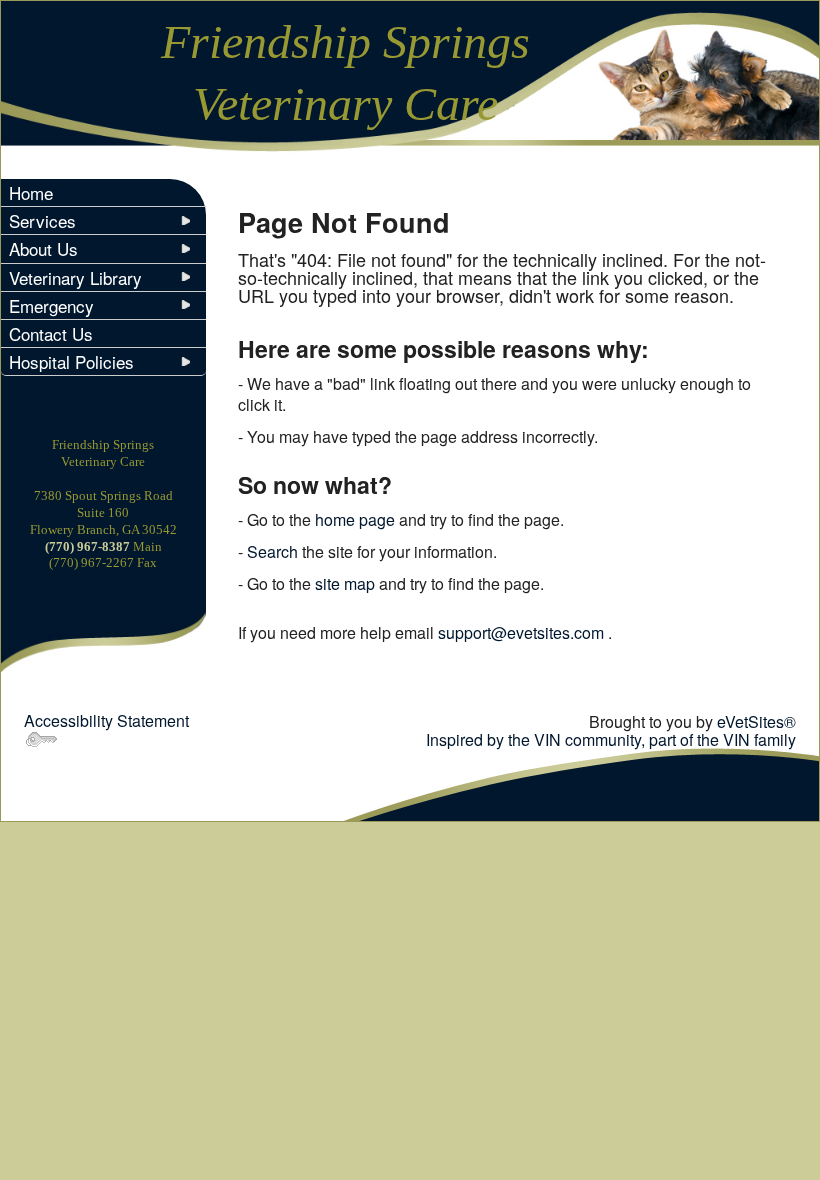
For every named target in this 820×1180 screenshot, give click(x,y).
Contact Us (51, 333)
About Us (43, 248)
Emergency (51, 305)
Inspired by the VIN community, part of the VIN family (611, 739)
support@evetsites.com (521, 632)
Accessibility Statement (106, 720)
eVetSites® (756, 721)
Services (42, 220)
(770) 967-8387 (89, 546)
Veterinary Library (75, 277)
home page (355, 519)
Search (272, 551)
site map (345, 583)
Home (31, 192)
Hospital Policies (71, 361)
